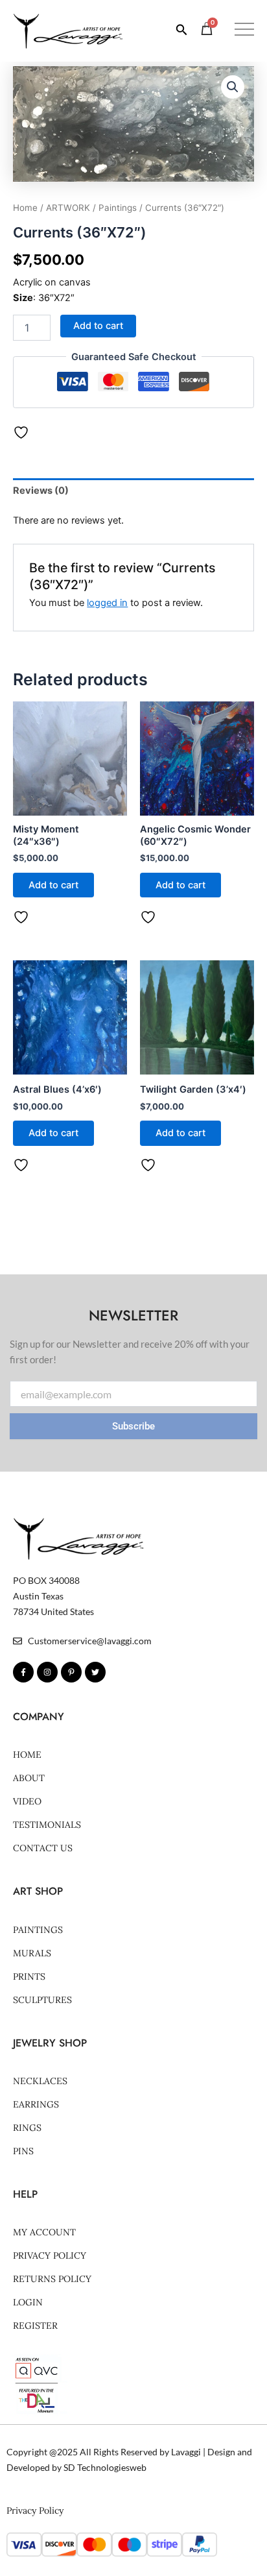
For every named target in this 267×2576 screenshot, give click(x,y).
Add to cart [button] (53, 885)
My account (44, 2232)
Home (25, 208)
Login (28, 2302)
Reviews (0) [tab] (41, 491)
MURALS (32, 1953)
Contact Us (43, 1848)
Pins (23, 2151)
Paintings (118, 208)
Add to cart (98, 326)
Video (27, 1801)
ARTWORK (68, 208)
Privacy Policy (50, 2255)
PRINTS (29, 1976)
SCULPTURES (42, 2000)
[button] (244, 31)
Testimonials (47, 1825)
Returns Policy (52, 2279)
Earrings (36, 2104)
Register (35, 2326)
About (29, 1778)
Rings (27, 2128)
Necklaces (40, 2081)
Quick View (70, 805)
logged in (107, 603)
